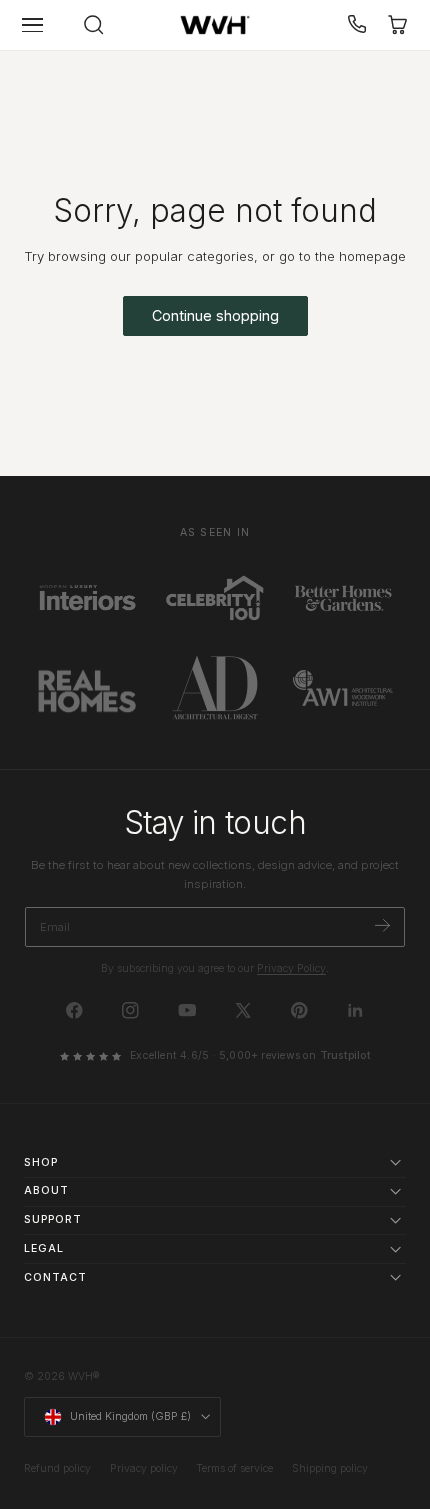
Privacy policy (144, 1468)
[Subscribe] (382, 925)
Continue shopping (215, 315)
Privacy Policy (291, 968)
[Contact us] (358, 25)
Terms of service (234, 1468)
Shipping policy (330, 1468)
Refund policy (57, 1468)
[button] (33, 25)
